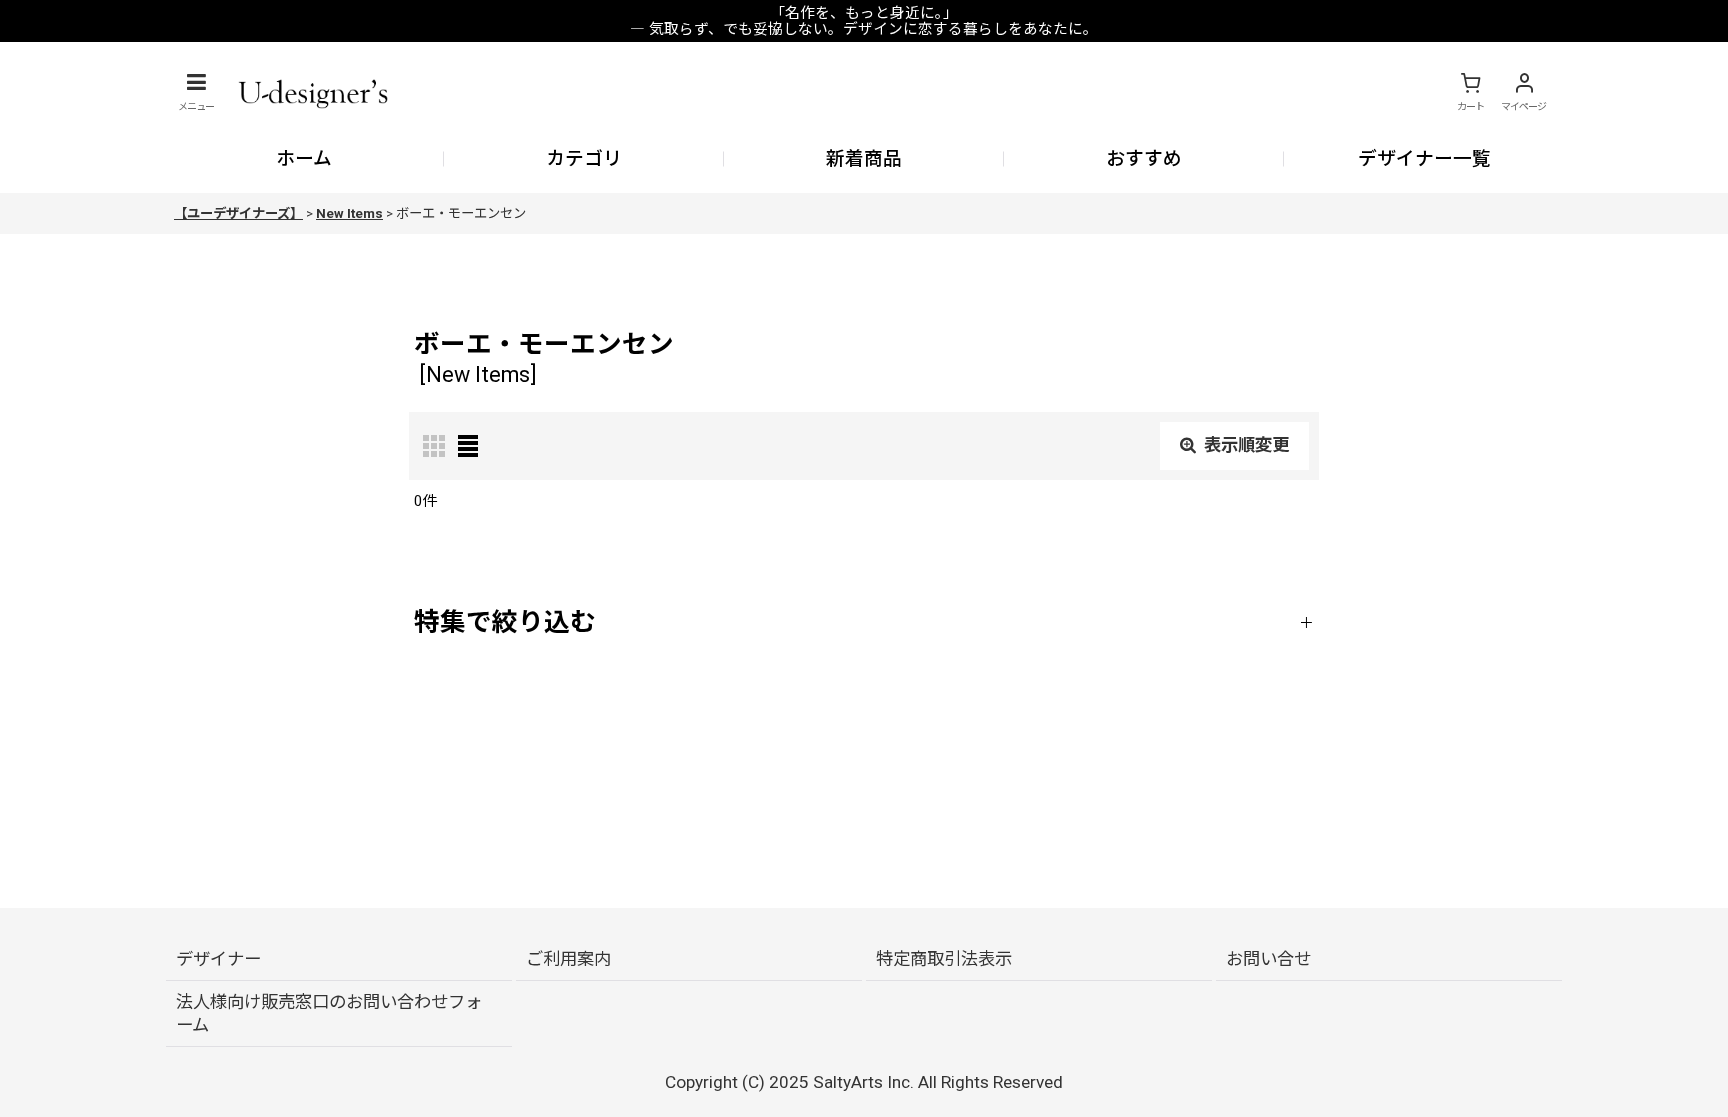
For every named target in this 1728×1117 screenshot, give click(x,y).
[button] (196, 92)
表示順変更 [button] (1246, 445)
